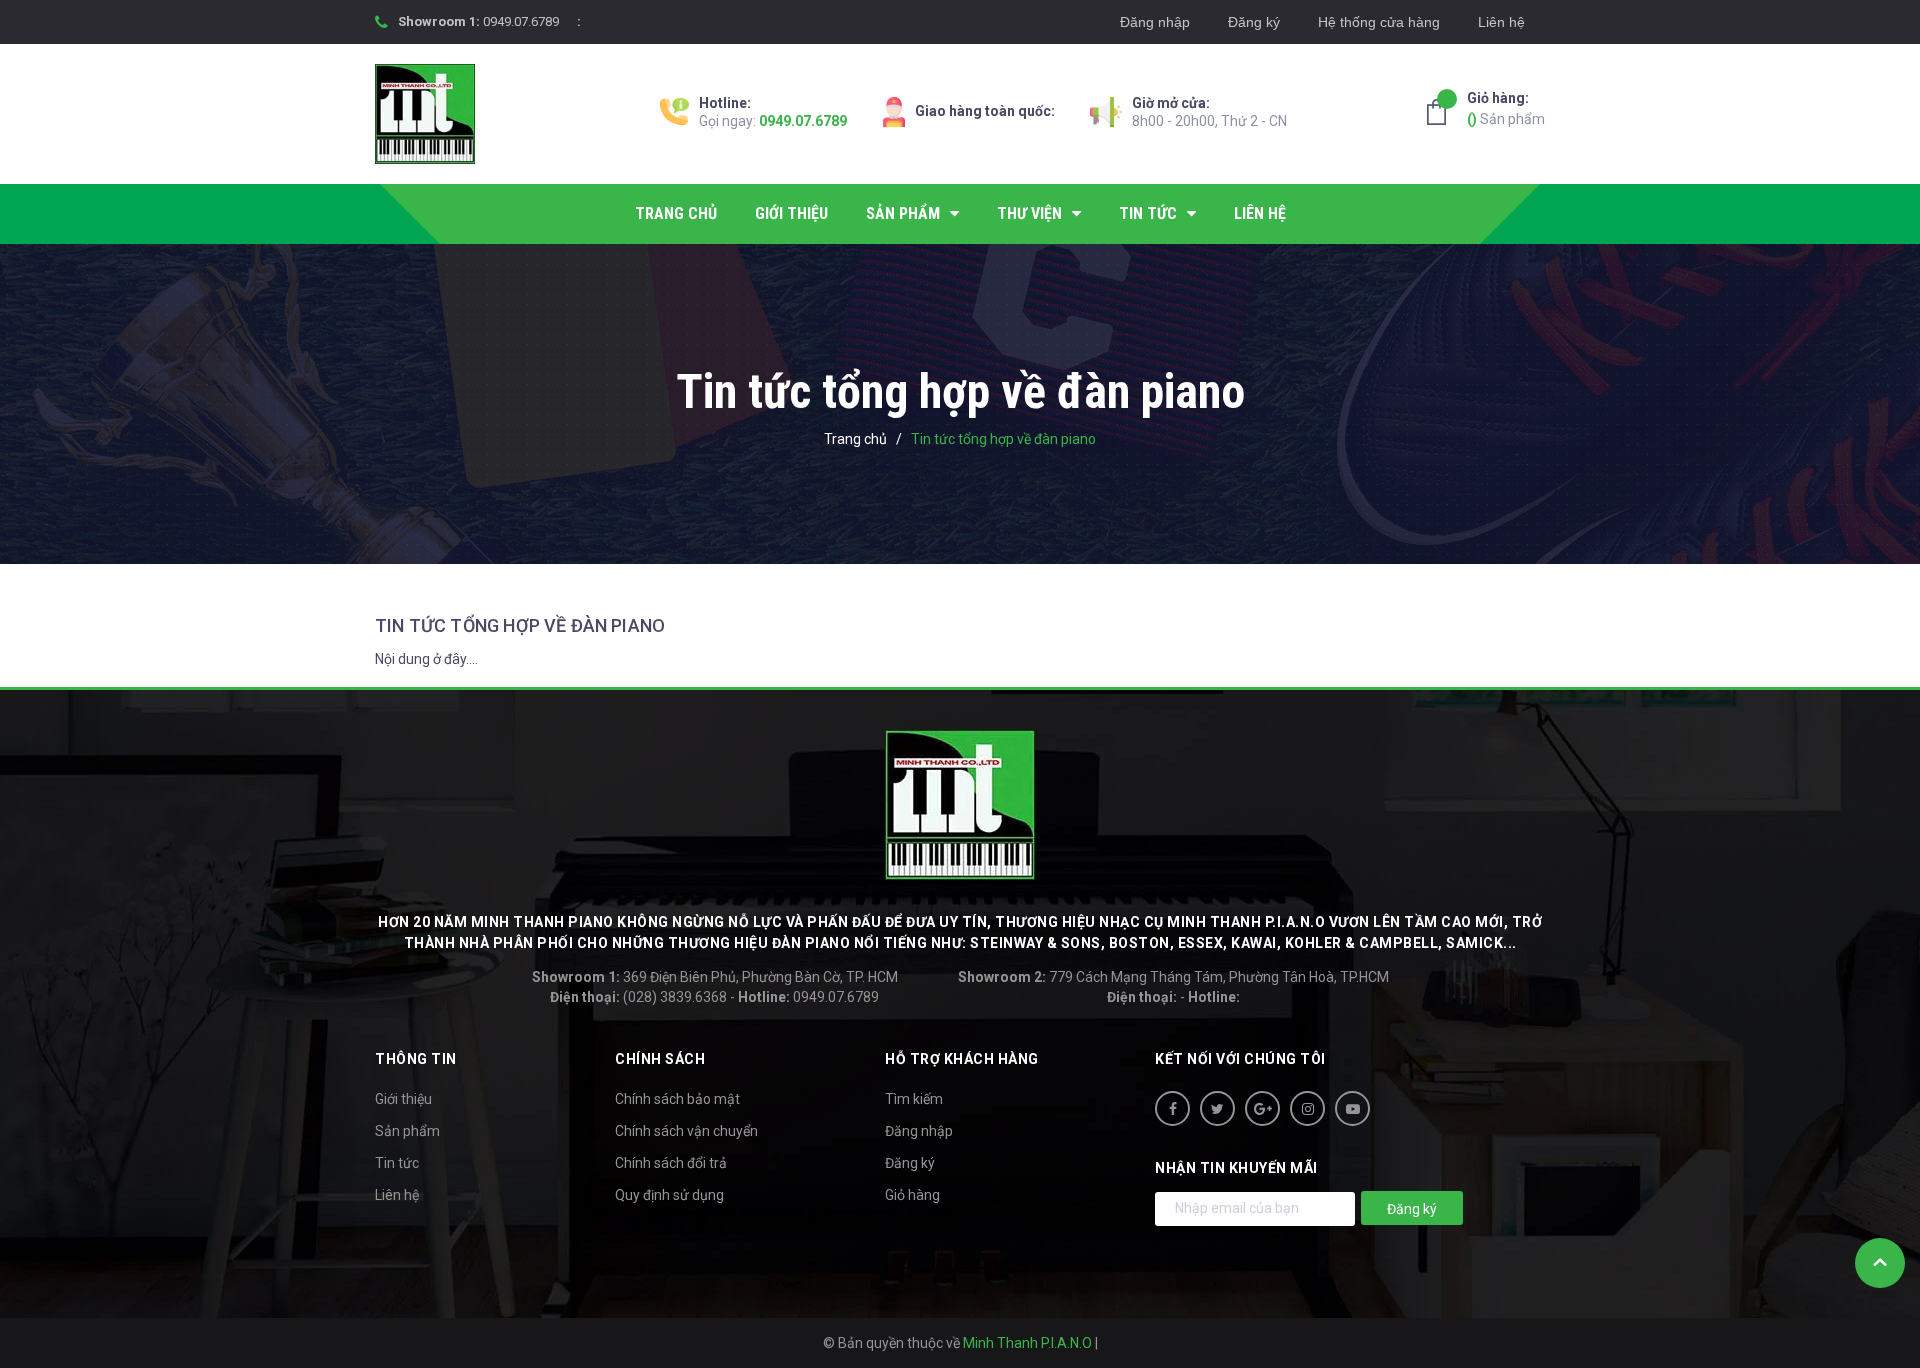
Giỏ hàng (912, 1195)
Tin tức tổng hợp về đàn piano (520, 625)
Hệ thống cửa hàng (1379, 22)
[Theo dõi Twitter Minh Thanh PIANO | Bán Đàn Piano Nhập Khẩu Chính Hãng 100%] (1217, 1108)
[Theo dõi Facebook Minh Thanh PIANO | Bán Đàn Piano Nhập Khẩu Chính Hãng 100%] (1172, 1108)
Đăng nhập (1155, 22)
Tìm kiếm (914, 1099)
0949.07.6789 (521, 21)
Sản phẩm (1506, 108)
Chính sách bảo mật (677, 1099)
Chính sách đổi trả (671, 1163)
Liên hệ (1501, 22)
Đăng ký (1254, 22)
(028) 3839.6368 (638, 997)
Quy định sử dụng (669, 1195)
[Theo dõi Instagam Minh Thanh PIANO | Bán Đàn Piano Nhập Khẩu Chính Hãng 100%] (1307, 1108)
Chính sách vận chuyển (686, 1131)
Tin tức (397, 1163)
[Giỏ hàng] (1442, 112)
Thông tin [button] (416, 1059)
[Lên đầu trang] (1880, 1263)
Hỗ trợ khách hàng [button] (962, 1059)
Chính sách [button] (660, 1059)
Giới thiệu (403, 1099)
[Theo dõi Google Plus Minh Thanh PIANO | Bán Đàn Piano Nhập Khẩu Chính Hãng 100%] (1262, 1108)
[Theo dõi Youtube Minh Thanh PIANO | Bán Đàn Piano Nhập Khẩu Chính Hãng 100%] (1352, 1108)
